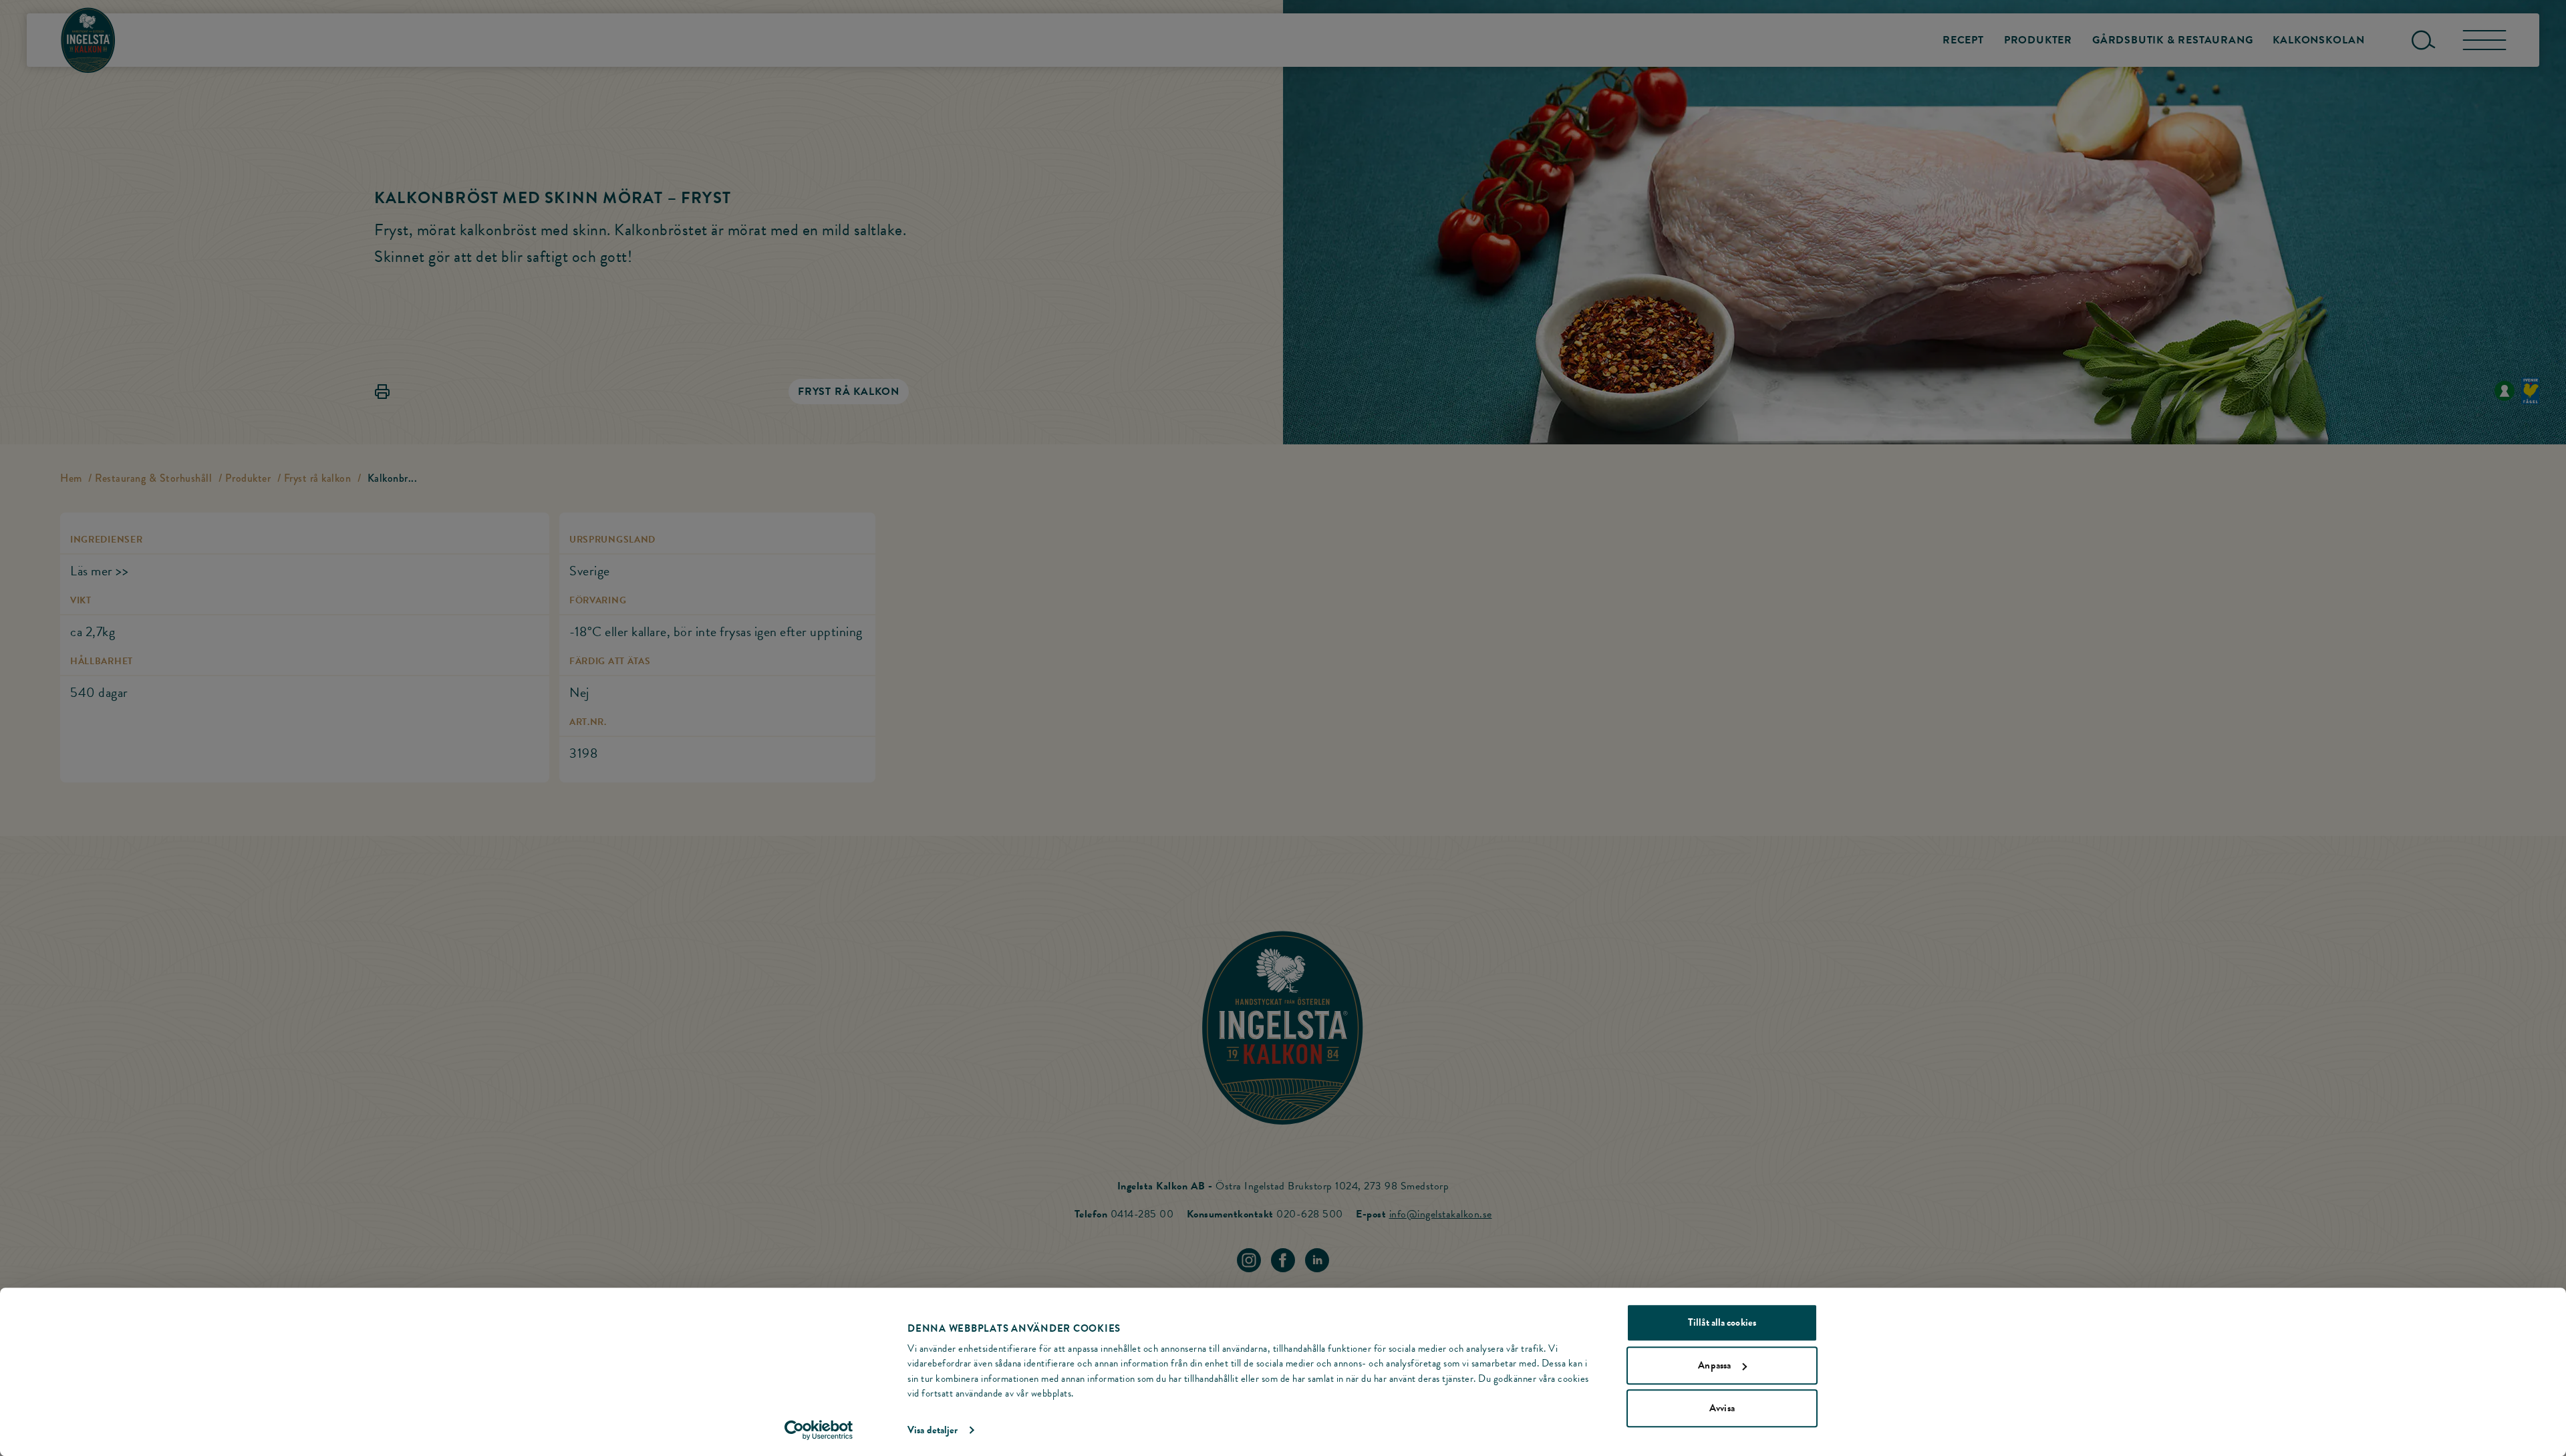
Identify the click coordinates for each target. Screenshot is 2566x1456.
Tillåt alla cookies (1722, 1322)
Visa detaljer (933, 1430)
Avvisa (1722, 1408)
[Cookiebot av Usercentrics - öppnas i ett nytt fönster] (819, 1430)
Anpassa (1714, 1365)
